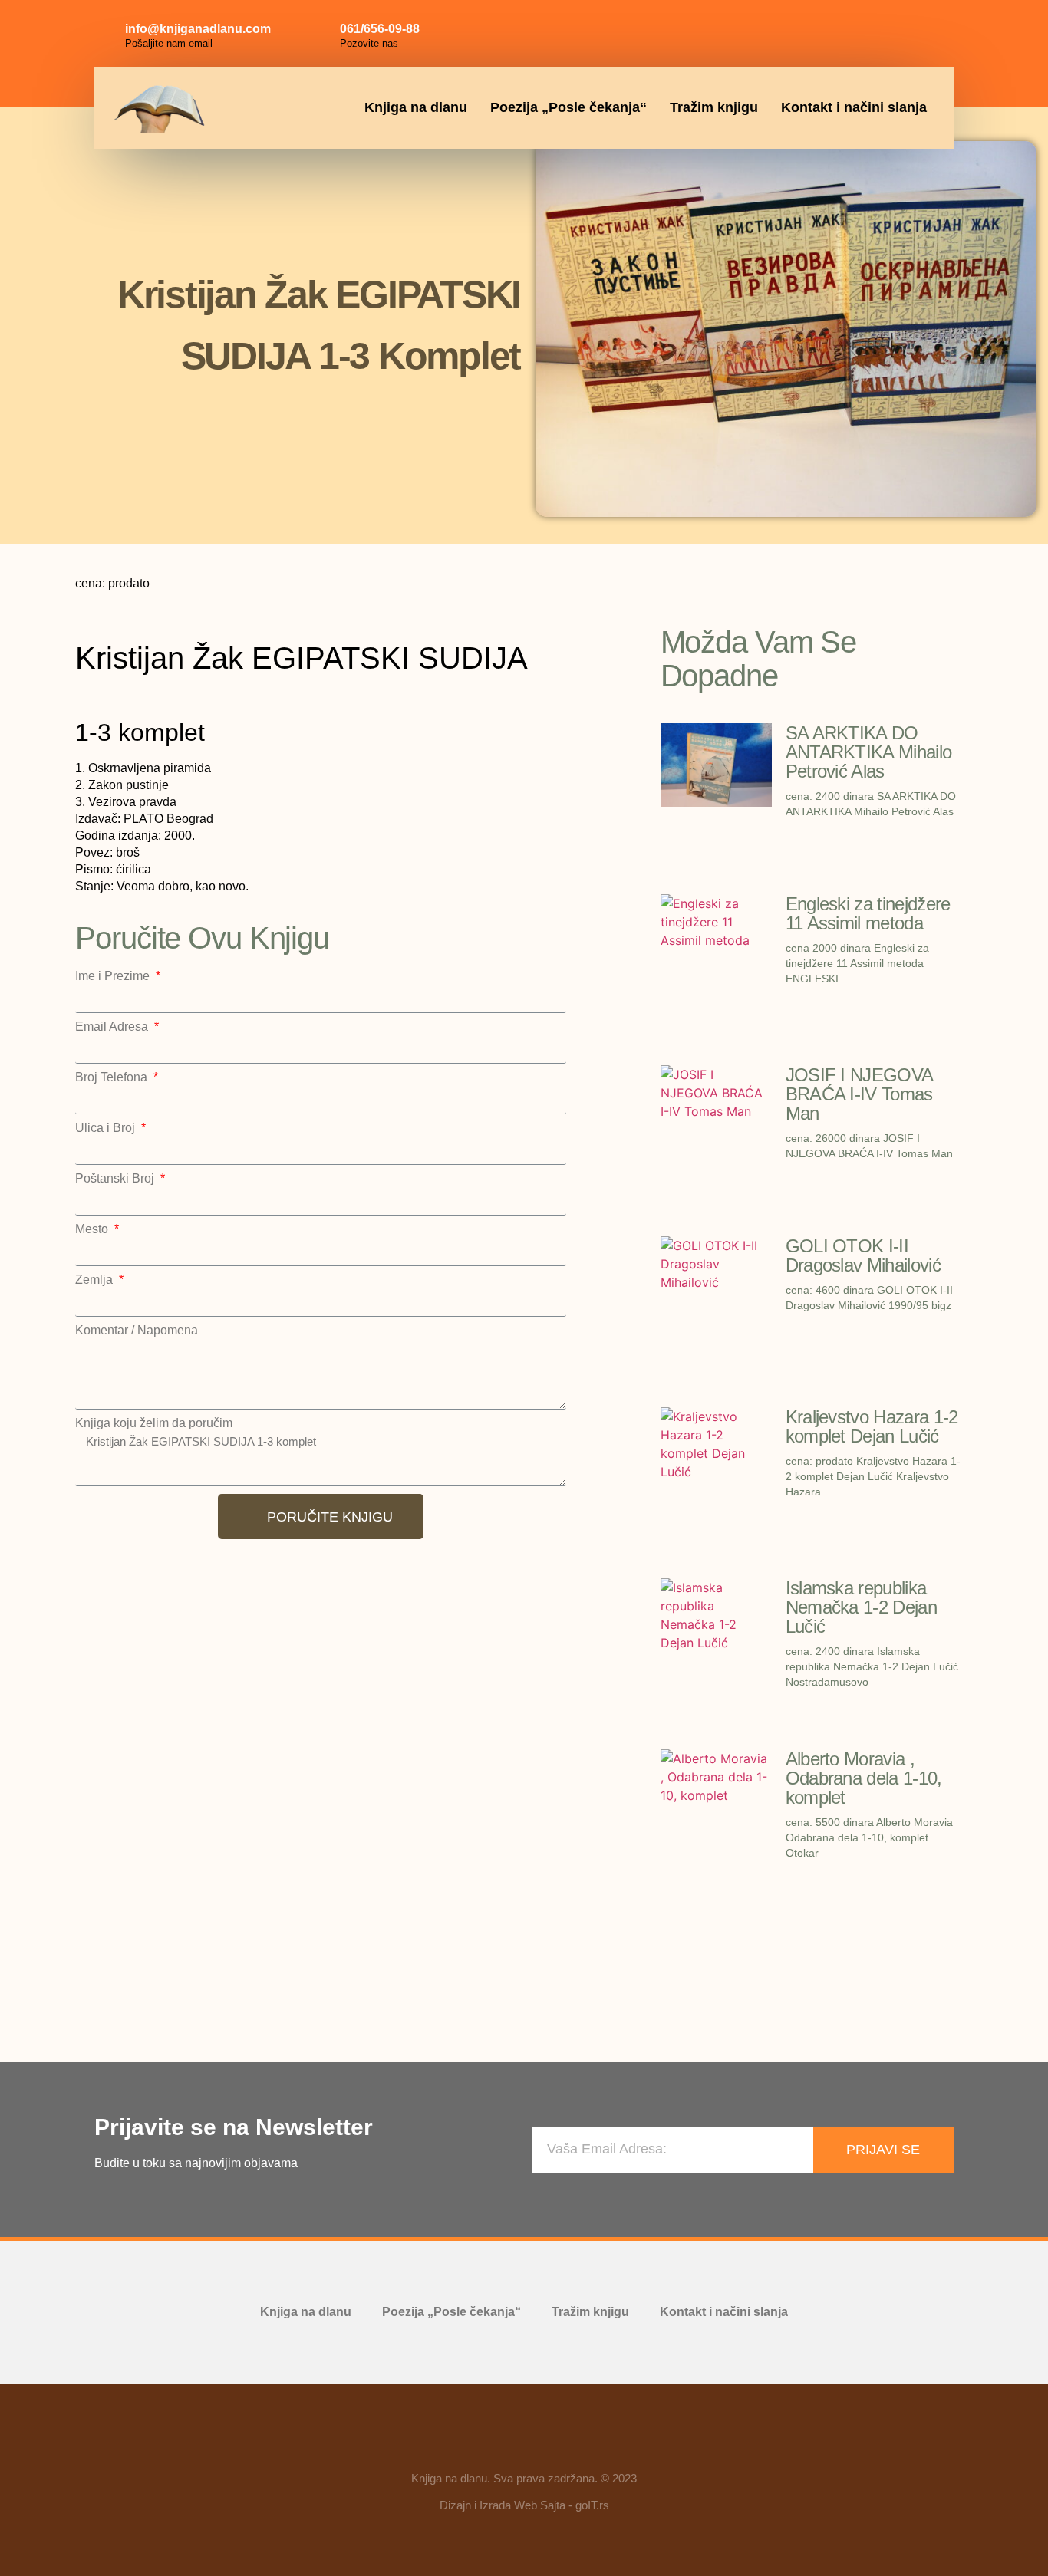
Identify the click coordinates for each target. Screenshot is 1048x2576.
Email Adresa (113, 1027)
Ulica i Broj (107, 1128)
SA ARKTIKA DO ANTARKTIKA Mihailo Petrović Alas (869, 752)
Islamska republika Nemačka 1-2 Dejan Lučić (861, 1607)
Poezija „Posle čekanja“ (568, 107)
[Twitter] (928, 31)
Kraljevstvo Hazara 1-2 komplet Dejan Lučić (872, 1426)
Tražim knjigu (714, 107)
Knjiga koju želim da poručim (154, 1423)
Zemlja (96, 1280)
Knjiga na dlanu (416, 107)
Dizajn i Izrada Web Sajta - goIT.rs (524, 2505)
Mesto (93, 1229)
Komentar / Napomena (137, 1331)
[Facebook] (859, 31)
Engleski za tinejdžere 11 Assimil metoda (868, 913)
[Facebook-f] (480, 2443)
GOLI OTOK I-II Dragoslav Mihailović (863, 1255)
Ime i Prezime (114, 976)
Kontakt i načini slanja (854, 107)
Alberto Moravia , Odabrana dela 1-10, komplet (864, 1778)
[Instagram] (893, 31)
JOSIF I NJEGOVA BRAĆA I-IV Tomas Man (859, 1094)
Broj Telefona (113, 1077)
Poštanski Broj (116, 1179)
